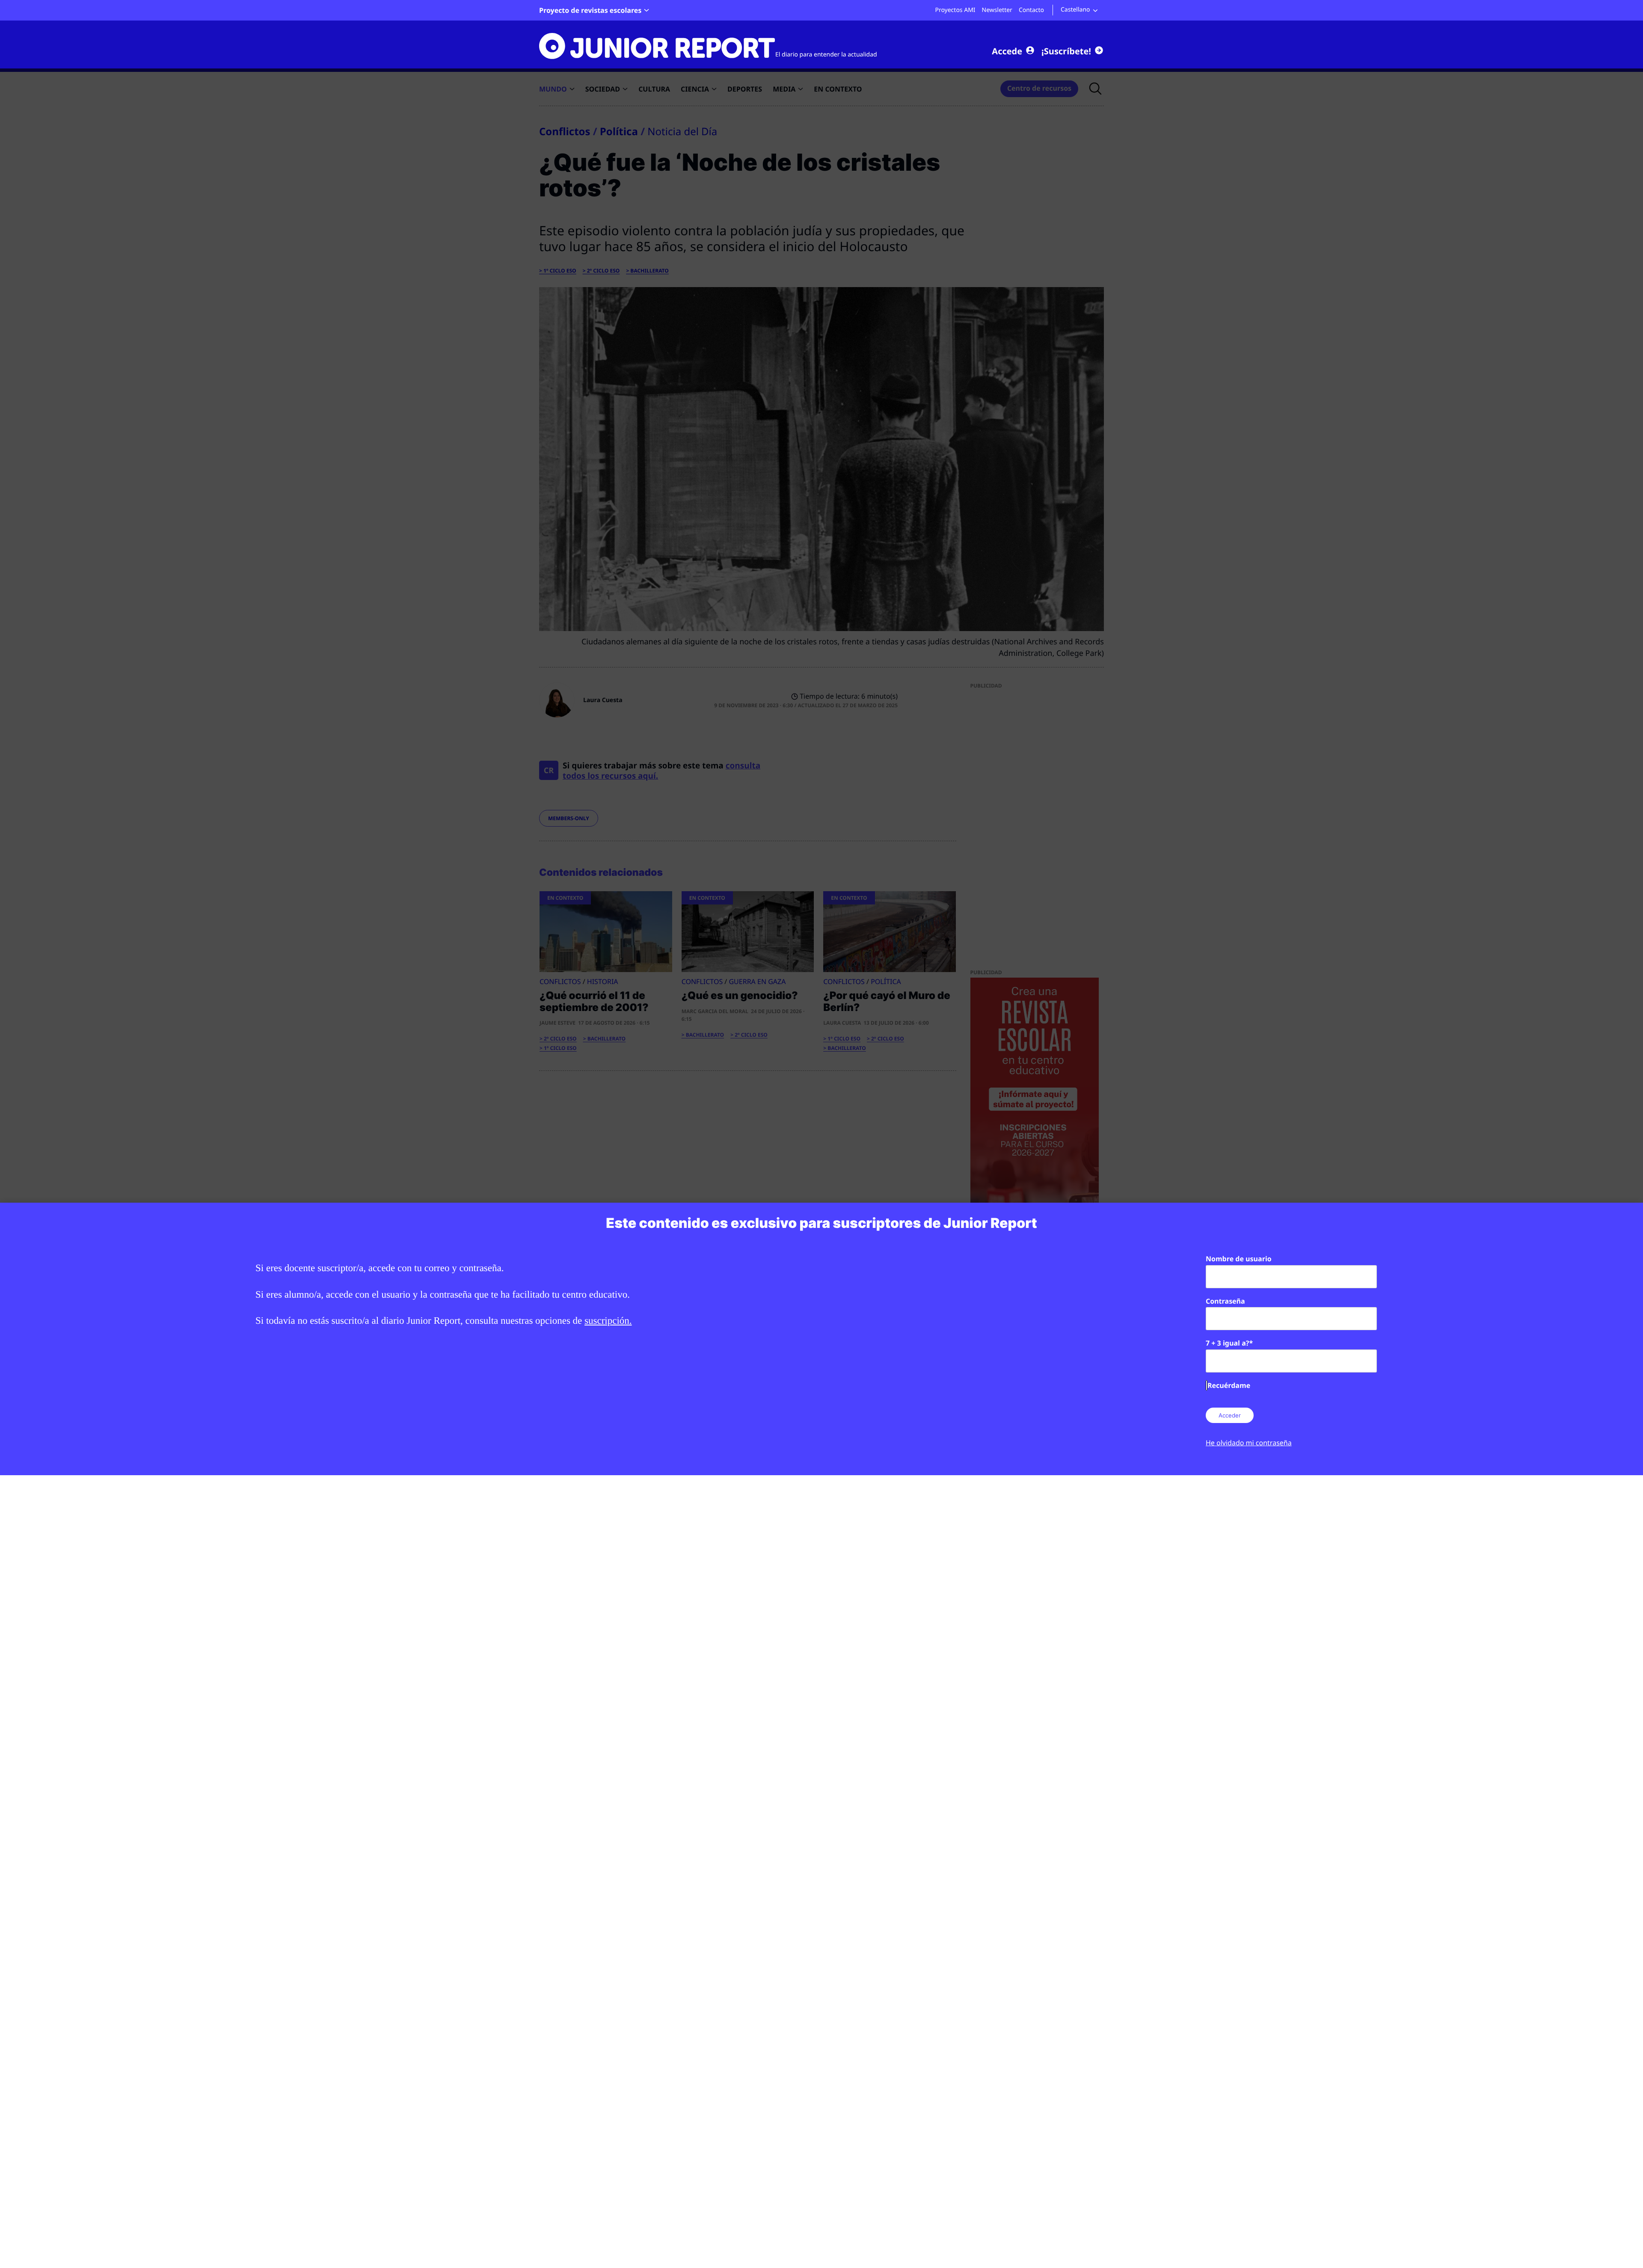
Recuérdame (1229, 1385)
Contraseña (1225, 1301)
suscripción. (608, 1321)
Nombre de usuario (1239, 1259)
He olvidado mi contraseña (1249, 1443)
